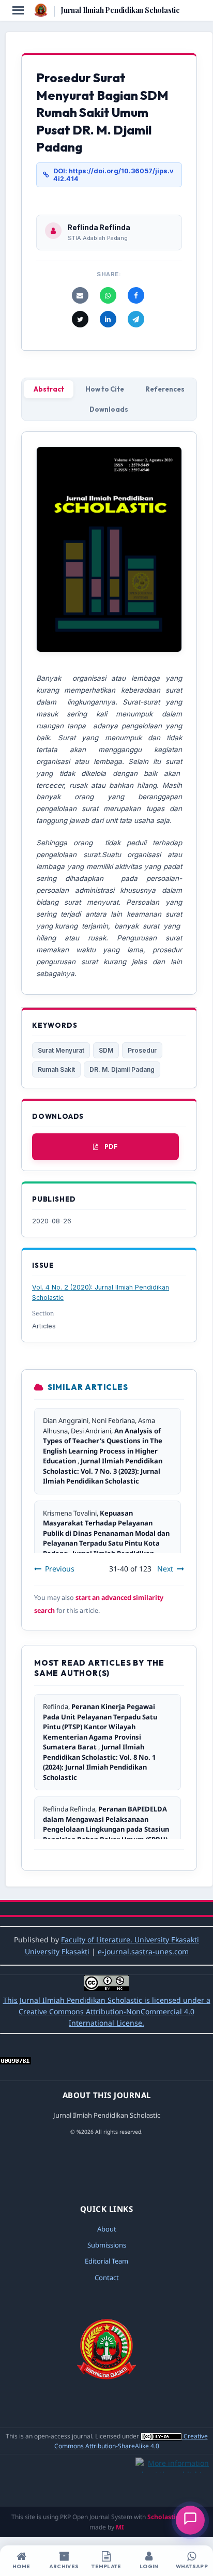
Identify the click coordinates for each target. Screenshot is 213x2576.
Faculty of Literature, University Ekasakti (130, 1940)
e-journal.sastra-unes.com (142, 1951)
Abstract (49, 389)
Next (165, 1569)
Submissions (107, 2245)
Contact (107, 2278)
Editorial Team (106, 2261)
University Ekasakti (57, 1951)
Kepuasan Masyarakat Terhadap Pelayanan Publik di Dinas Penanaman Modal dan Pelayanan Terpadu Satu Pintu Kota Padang (106, 1533)
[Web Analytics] (16, 2062)
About (107, 2229)
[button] (190, 2520)
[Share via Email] (80, 295)
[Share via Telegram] (136, 319)
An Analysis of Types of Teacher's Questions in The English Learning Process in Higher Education (103, 1446)
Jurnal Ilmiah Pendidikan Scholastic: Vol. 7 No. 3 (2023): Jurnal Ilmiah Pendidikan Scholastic (103, 1471)
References (165, 389)
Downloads (109, 409)
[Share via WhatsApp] (108, 295)
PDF (111, 1147)
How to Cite (105, 389)
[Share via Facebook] (136, 295)
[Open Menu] (18, 10)
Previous (60, 1569)
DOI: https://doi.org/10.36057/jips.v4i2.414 (113, 175)
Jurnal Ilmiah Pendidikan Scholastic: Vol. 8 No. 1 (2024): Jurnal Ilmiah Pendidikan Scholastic (99, 1762)
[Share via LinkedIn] (108, 319)
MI (120, 2527)
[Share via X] (80, 319)
